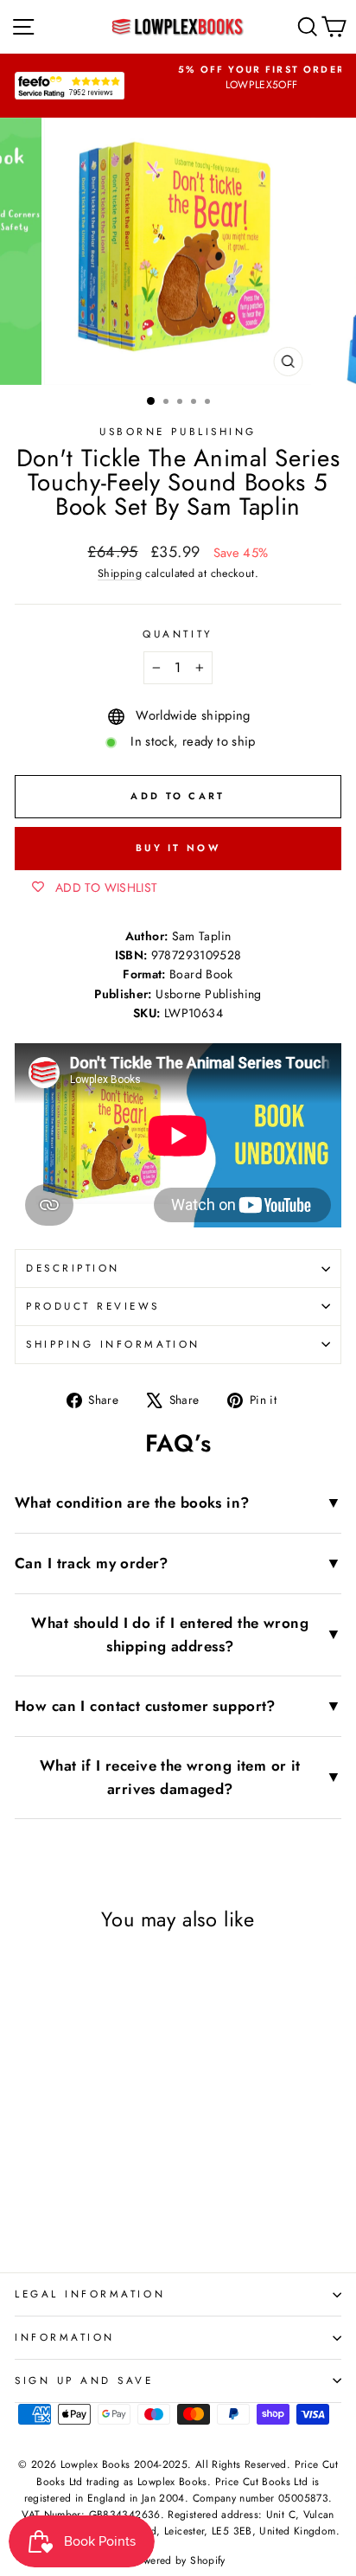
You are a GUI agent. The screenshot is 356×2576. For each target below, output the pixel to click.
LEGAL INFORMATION (90, 2294)
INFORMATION (65, 2337)
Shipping (120, 574)
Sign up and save (84, 2380)
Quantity (178, 634)
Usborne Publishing (178, 431)
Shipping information (113, 1344)
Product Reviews (93, 1306)
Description (73, 1268)
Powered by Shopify (178, 2560)
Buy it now (178, 848)
